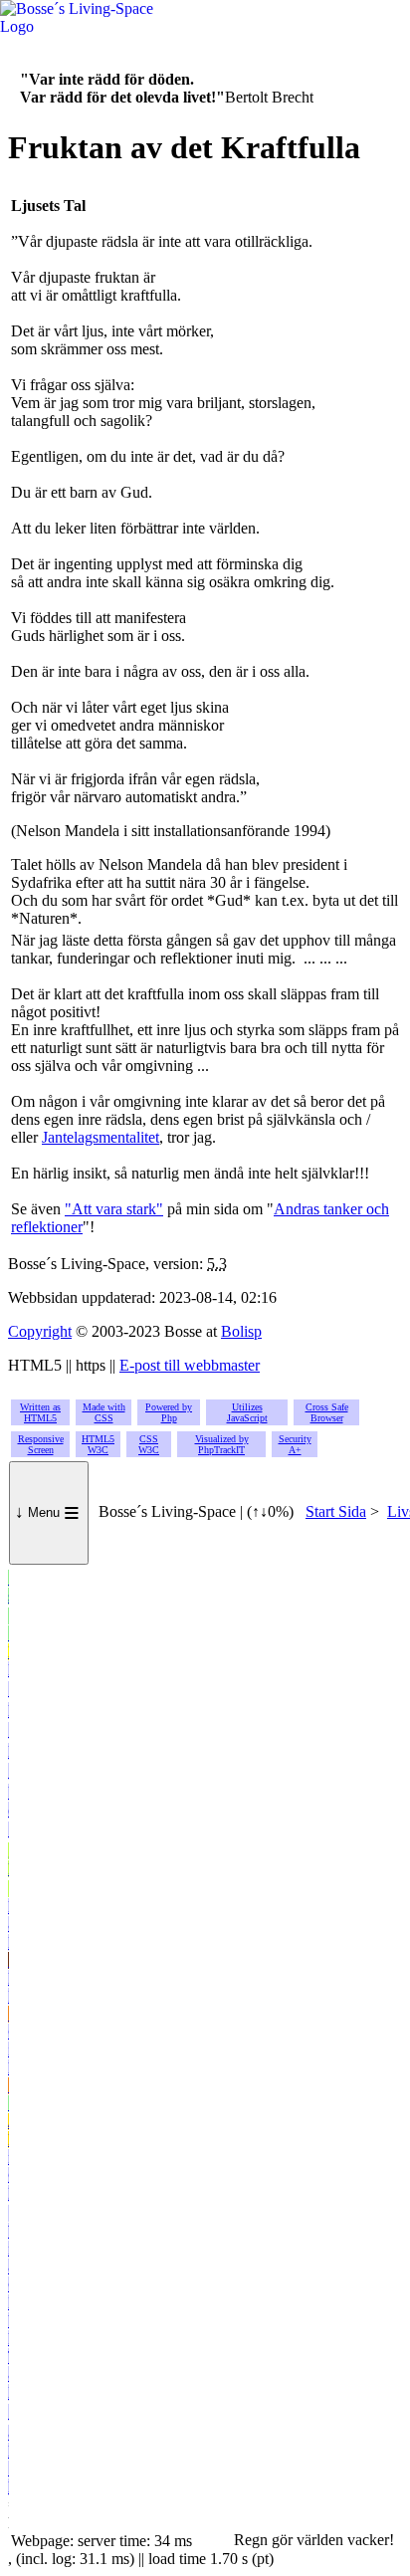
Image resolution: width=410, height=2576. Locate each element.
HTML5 (98, 1444)
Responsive (41, 1444)
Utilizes (247, 1412)
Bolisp (241, 1331)
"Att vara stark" (114, 1209)
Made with (104, 1412)
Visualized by (222, 1444)
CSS (149, 1444)
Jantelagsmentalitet (101, 1137)
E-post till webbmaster (190, 1365)
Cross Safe (327, 1412)
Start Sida (336, 1511)
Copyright (40, 1331)
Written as (40, 1412)
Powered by (169, 1412)
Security (295, 1444)
